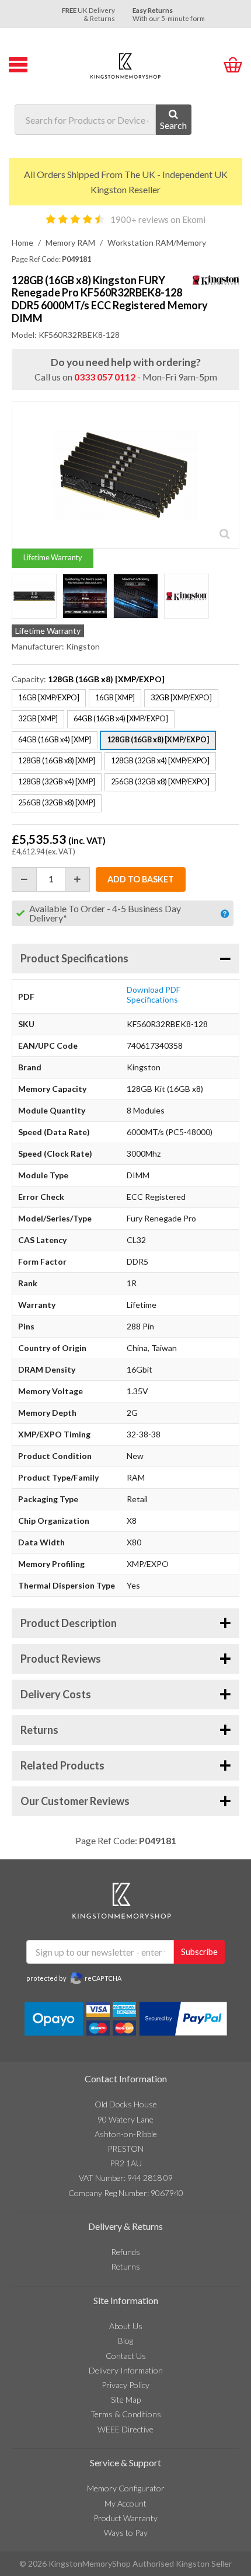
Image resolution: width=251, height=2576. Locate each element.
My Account (125, 2503)
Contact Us (126, 2356)
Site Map (126, 2399)
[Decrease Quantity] (24, 879)
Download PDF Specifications (154, 995)
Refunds (125, 2252)
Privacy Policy (125, 2385)
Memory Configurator (126, 2488)
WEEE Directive (125, 2429)
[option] (34, 596)
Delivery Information (126, 2370)
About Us (126, 2326)
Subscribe (199, 1952)
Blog (125, 2341)
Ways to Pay (126, 2533)
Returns (125, 2266)
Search (173, 125)
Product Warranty (125, 2518)
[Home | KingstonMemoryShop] (125, 66)
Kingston (83, 646)
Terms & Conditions (126, 2414)
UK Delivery (88, 14)
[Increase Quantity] (78, 879)
